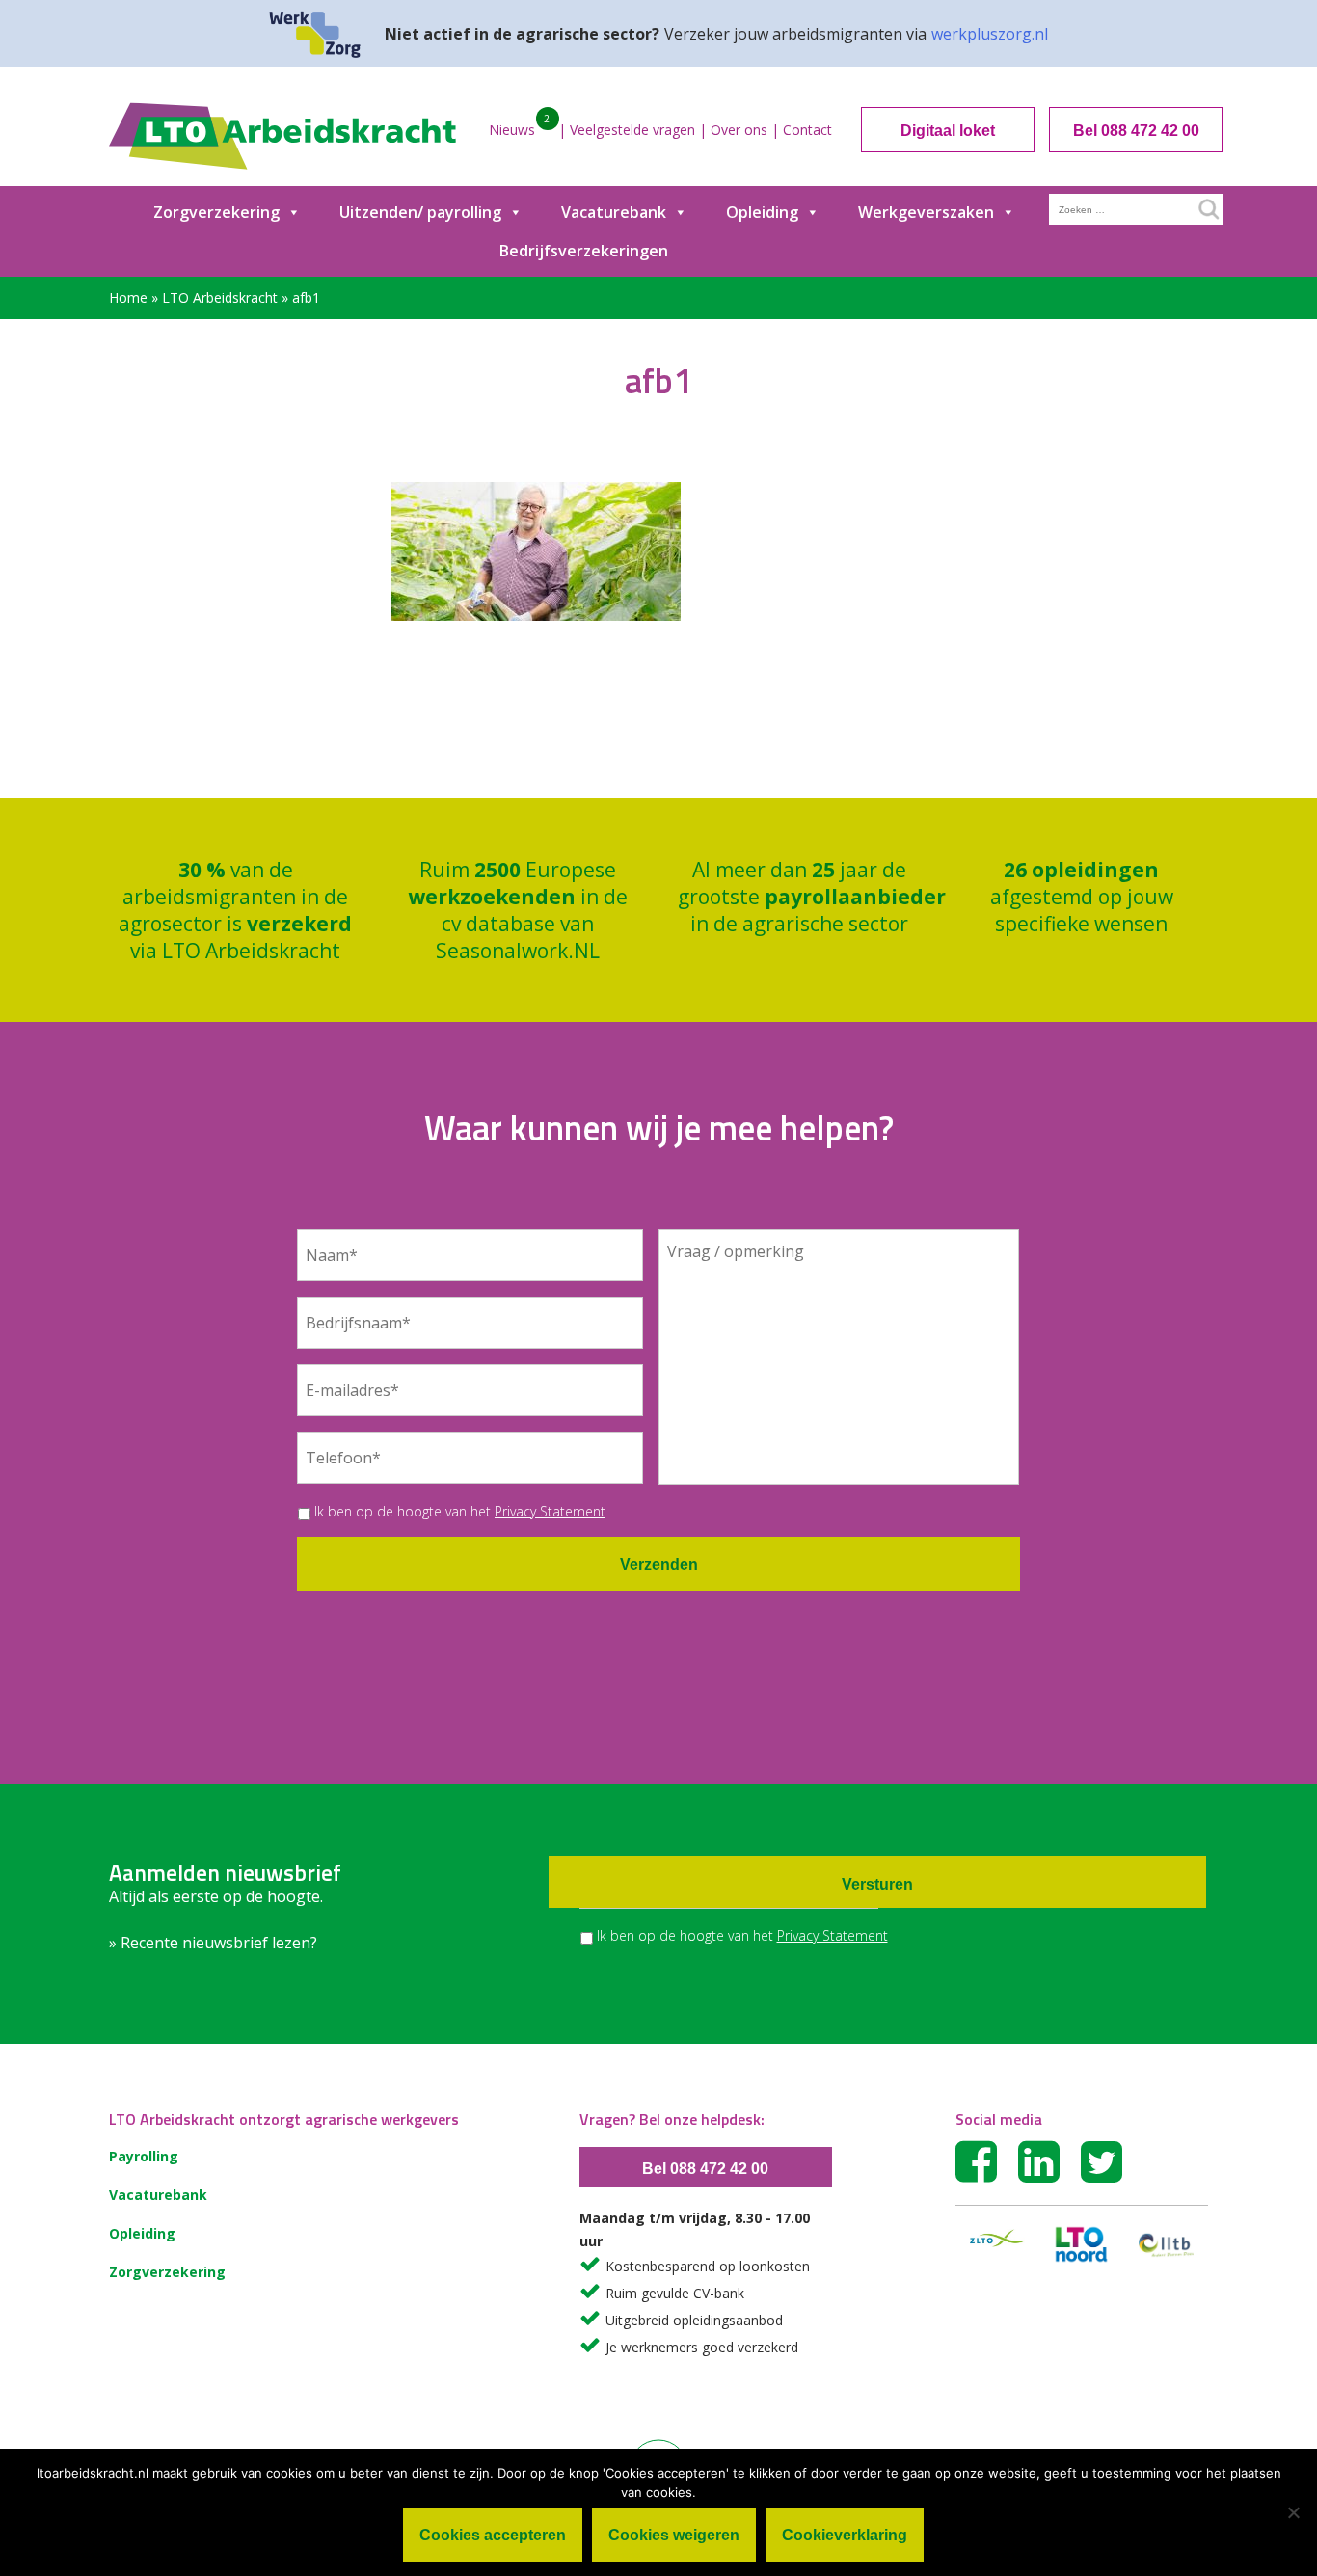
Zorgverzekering (216, 212)
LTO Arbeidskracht (220, 297)
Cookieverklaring (845, 2535)
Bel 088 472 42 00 (1136, 131)
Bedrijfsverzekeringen (584, 251)
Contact (807, 130)
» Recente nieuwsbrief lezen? (213, 1943)
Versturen (877, 1884)
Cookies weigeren (674, 2535)
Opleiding (762, 212)
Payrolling (144, 2156)
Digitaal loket (948, 131)
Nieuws (512, 130)
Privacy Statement (550, 1511)
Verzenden (659, 1564)
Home (128, 297)
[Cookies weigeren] (1293, 2512)
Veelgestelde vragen (632, 130)
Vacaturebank (614, 212)
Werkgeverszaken (926, 212)
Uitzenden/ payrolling (420, 212)
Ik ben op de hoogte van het (460, 1511)
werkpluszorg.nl (990, 34)
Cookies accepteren (493, 2535)
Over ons (739, 130)
